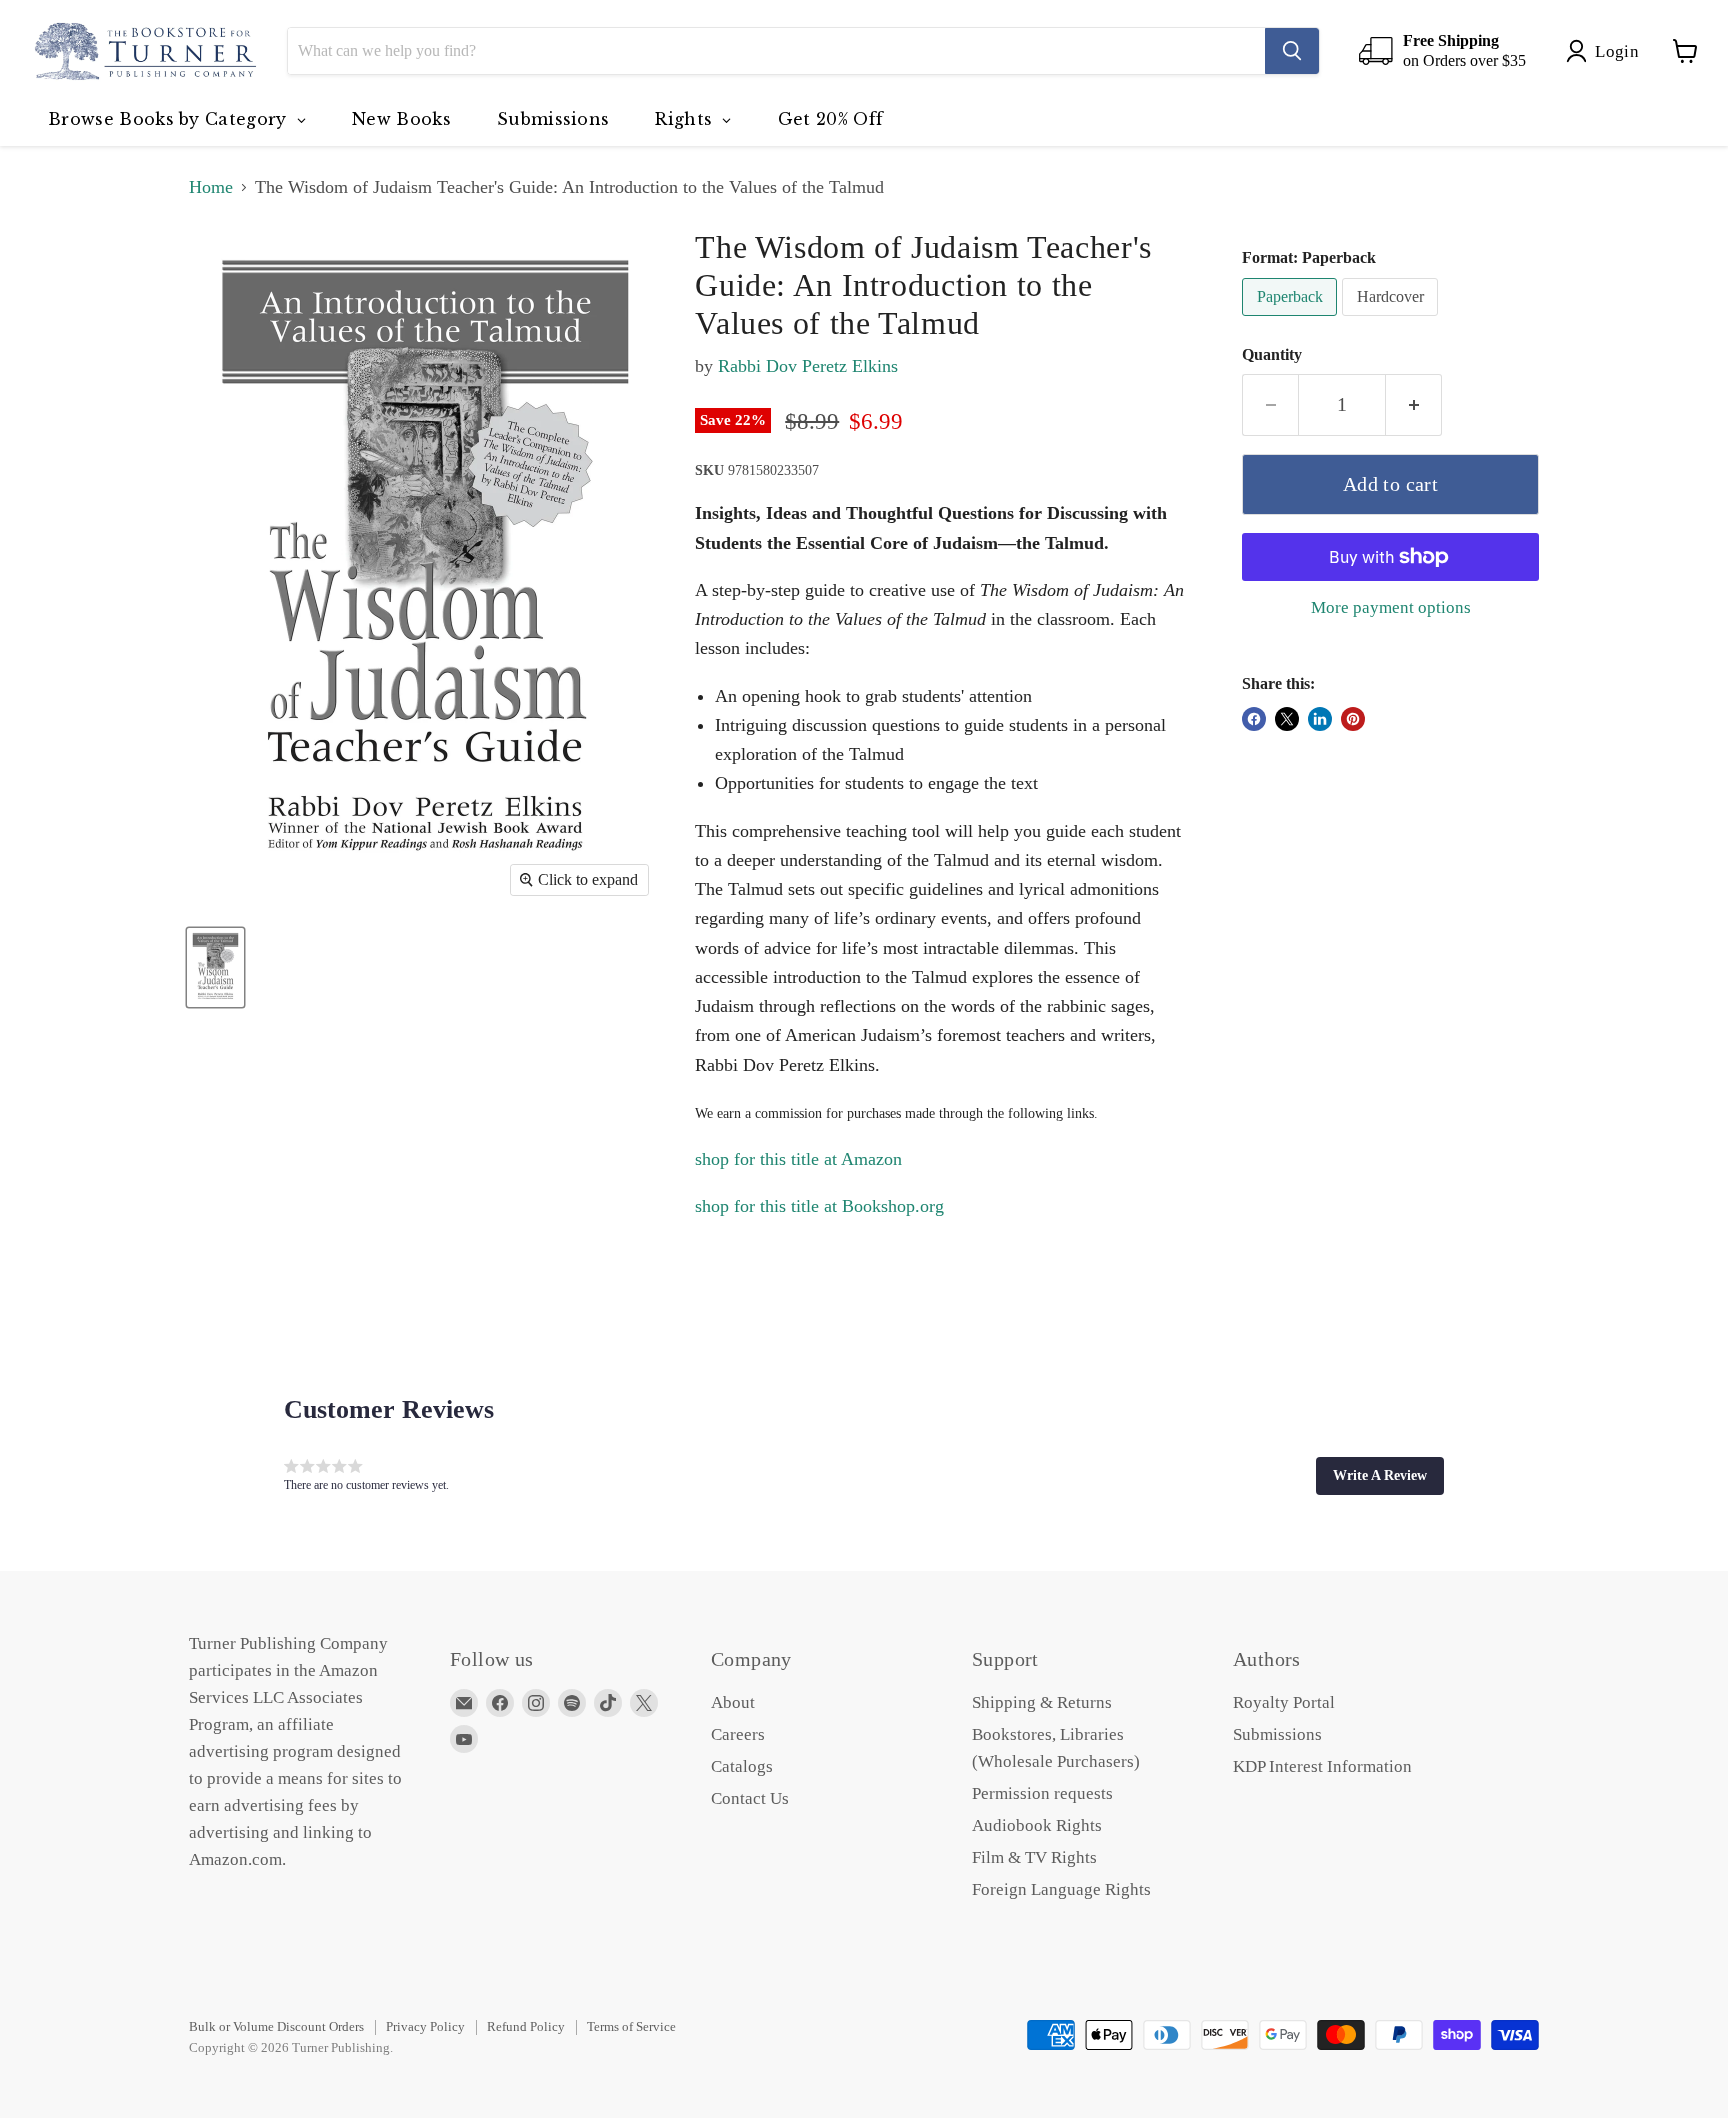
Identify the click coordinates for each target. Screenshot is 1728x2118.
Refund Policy (526, 2026)
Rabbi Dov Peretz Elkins (808, 366)
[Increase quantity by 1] (1414, 404)
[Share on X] (1287, 719)
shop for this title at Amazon (798, 1159)
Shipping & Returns (1042, 1702)
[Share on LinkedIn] (1320, 719)
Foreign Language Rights (1061, 1889)
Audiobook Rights (1037, 1825)
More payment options (1391, 607)
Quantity (1272, 354)
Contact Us (750, 1798)
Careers (738, 1734)
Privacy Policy (425, 2026)
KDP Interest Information (1322, 1766)
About (733, 1702)
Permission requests (1042, 1793)
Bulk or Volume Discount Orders (276, 2026)
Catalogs (742, 1766)
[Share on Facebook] (1254, 719)
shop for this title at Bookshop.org (819, 1206)
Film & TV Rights (1034, 1857)
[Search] (1292, 51)
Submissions (1277, 1734)
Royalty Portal (1284, 1702)
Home (211, 187)
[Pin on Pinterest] (1353, 719)
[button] (1380, 1476)
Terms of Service (631, 2026)
